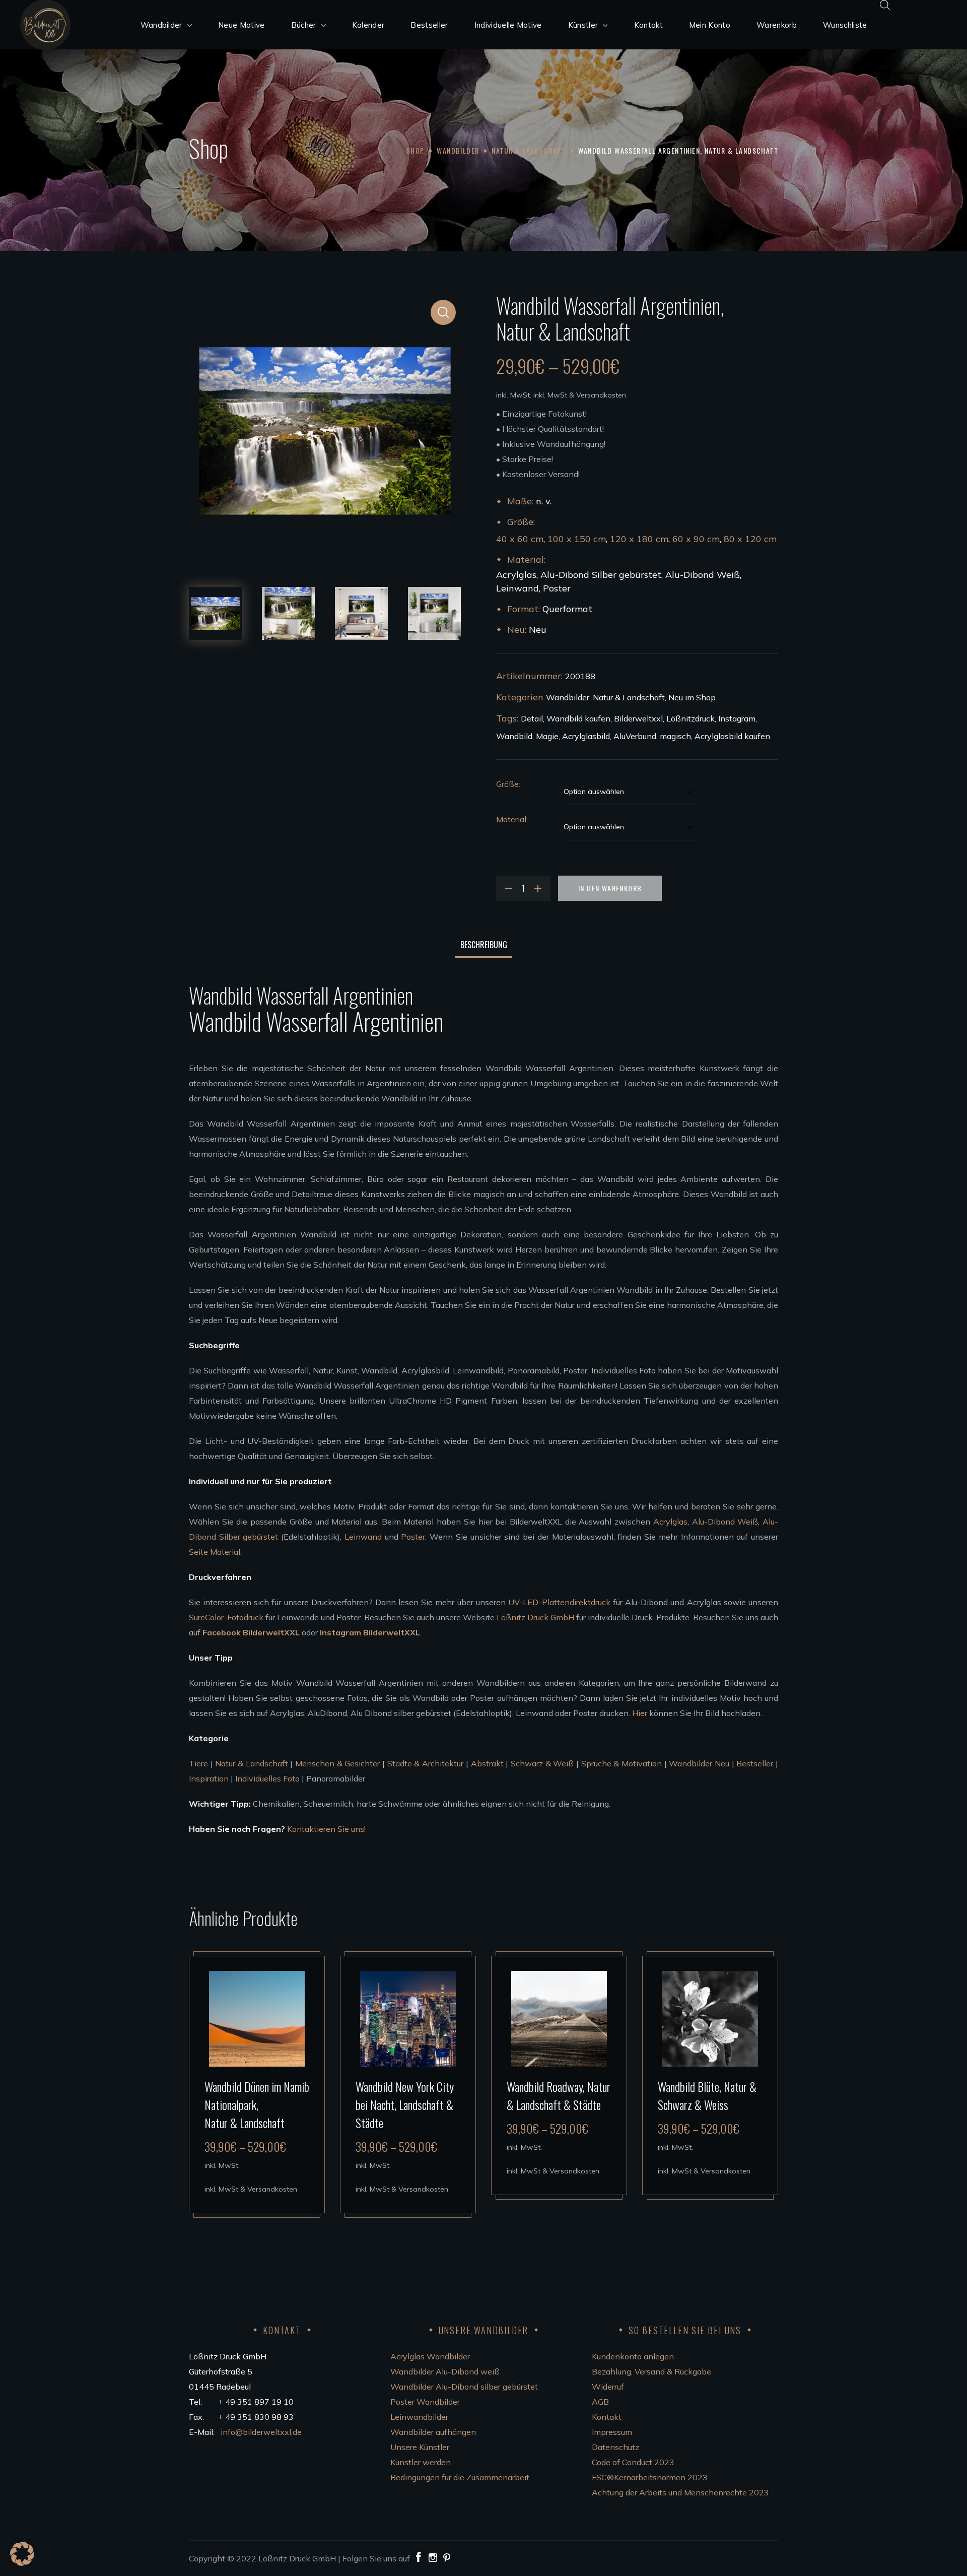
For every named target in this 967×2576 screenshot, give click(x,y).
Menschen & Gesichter (337, 1763)
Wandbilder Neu (699, 1763)
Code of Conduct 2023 (633, 2462)
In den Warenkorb (610, 888)
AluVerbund (635, 736)
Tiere (198, 1763)
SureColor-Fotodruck (226, 1617)
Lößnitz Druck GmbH (535, 1617)
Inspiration (209, 1778)
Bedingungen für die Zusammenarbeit (460, 2477)
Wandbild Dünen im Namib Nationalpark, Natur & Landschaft (257, 2104)
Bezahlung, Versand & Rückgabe (651, 2371)
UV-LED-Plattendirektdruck (559, 1602)
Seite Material (215, 1552)
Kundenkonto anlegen (633, 2356)
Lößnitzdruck (690, 718)
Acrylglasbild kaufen (732, 736)
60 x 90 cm (696, 539)
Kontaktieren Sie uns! (326, 1829)
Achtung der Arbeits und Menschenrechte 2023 (680, 2492)
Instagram (737, 718)
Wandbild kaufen (578, 718)
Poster (413, 1537)
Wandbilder (458, 150)
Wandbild (514, 736)
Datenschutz (615, 2447)
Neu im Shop (692, 697)
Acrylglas (670, 1522)
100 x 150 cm (577, 539)
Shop (416, 150)
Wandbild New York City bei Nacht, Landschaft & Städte (405, 2104)
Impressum (612, 2432)
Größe (507, 784)
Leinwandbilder (419, 2417)
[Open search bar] (885, 5)
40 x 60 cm (520, 539)
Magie (547, 736)
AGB (600, 2402)
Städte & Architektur (425, 1763)
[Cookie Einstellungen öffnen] (22, 2563)
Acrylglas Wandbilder (430, 2356)
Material (511, 819)
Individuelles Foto (267, 1778)
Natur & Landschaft (528, 150)
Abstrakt (487, 1763)
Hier (640, 1713)
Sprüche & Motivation (621, 1763)
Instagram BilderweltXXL (370, 1632)
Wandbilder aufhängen (433, 2432)
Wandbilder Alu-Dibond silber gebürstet (464, 2387)
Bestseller (755, 1763)
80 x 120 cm (750, 539)
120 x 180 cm (639, 539)
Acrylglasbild (586, 736)
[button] (443, 312)
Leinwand (363, 1537)
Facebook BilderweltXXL (251, 1632)
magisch (675, 736)
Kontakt (607, 2417)
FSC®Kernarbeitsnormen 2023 (650, 2477)
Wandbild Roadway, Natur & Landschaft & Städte (559, 2095)
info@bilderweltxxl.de (262, 2432)
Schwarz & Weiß (542, 1763)
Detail (532, 718)
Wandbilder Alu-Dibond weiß (445, 2371)
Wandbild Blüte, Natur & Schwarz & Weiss (707, 2095)
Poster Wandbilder (425, 2402)
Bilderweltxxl (638, 718)
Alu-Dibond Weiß (725, 1522)
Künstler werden (421, 2462)
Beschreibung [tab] (484, 945)
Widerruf (608, 2387)
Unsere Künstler (420, 2447)
